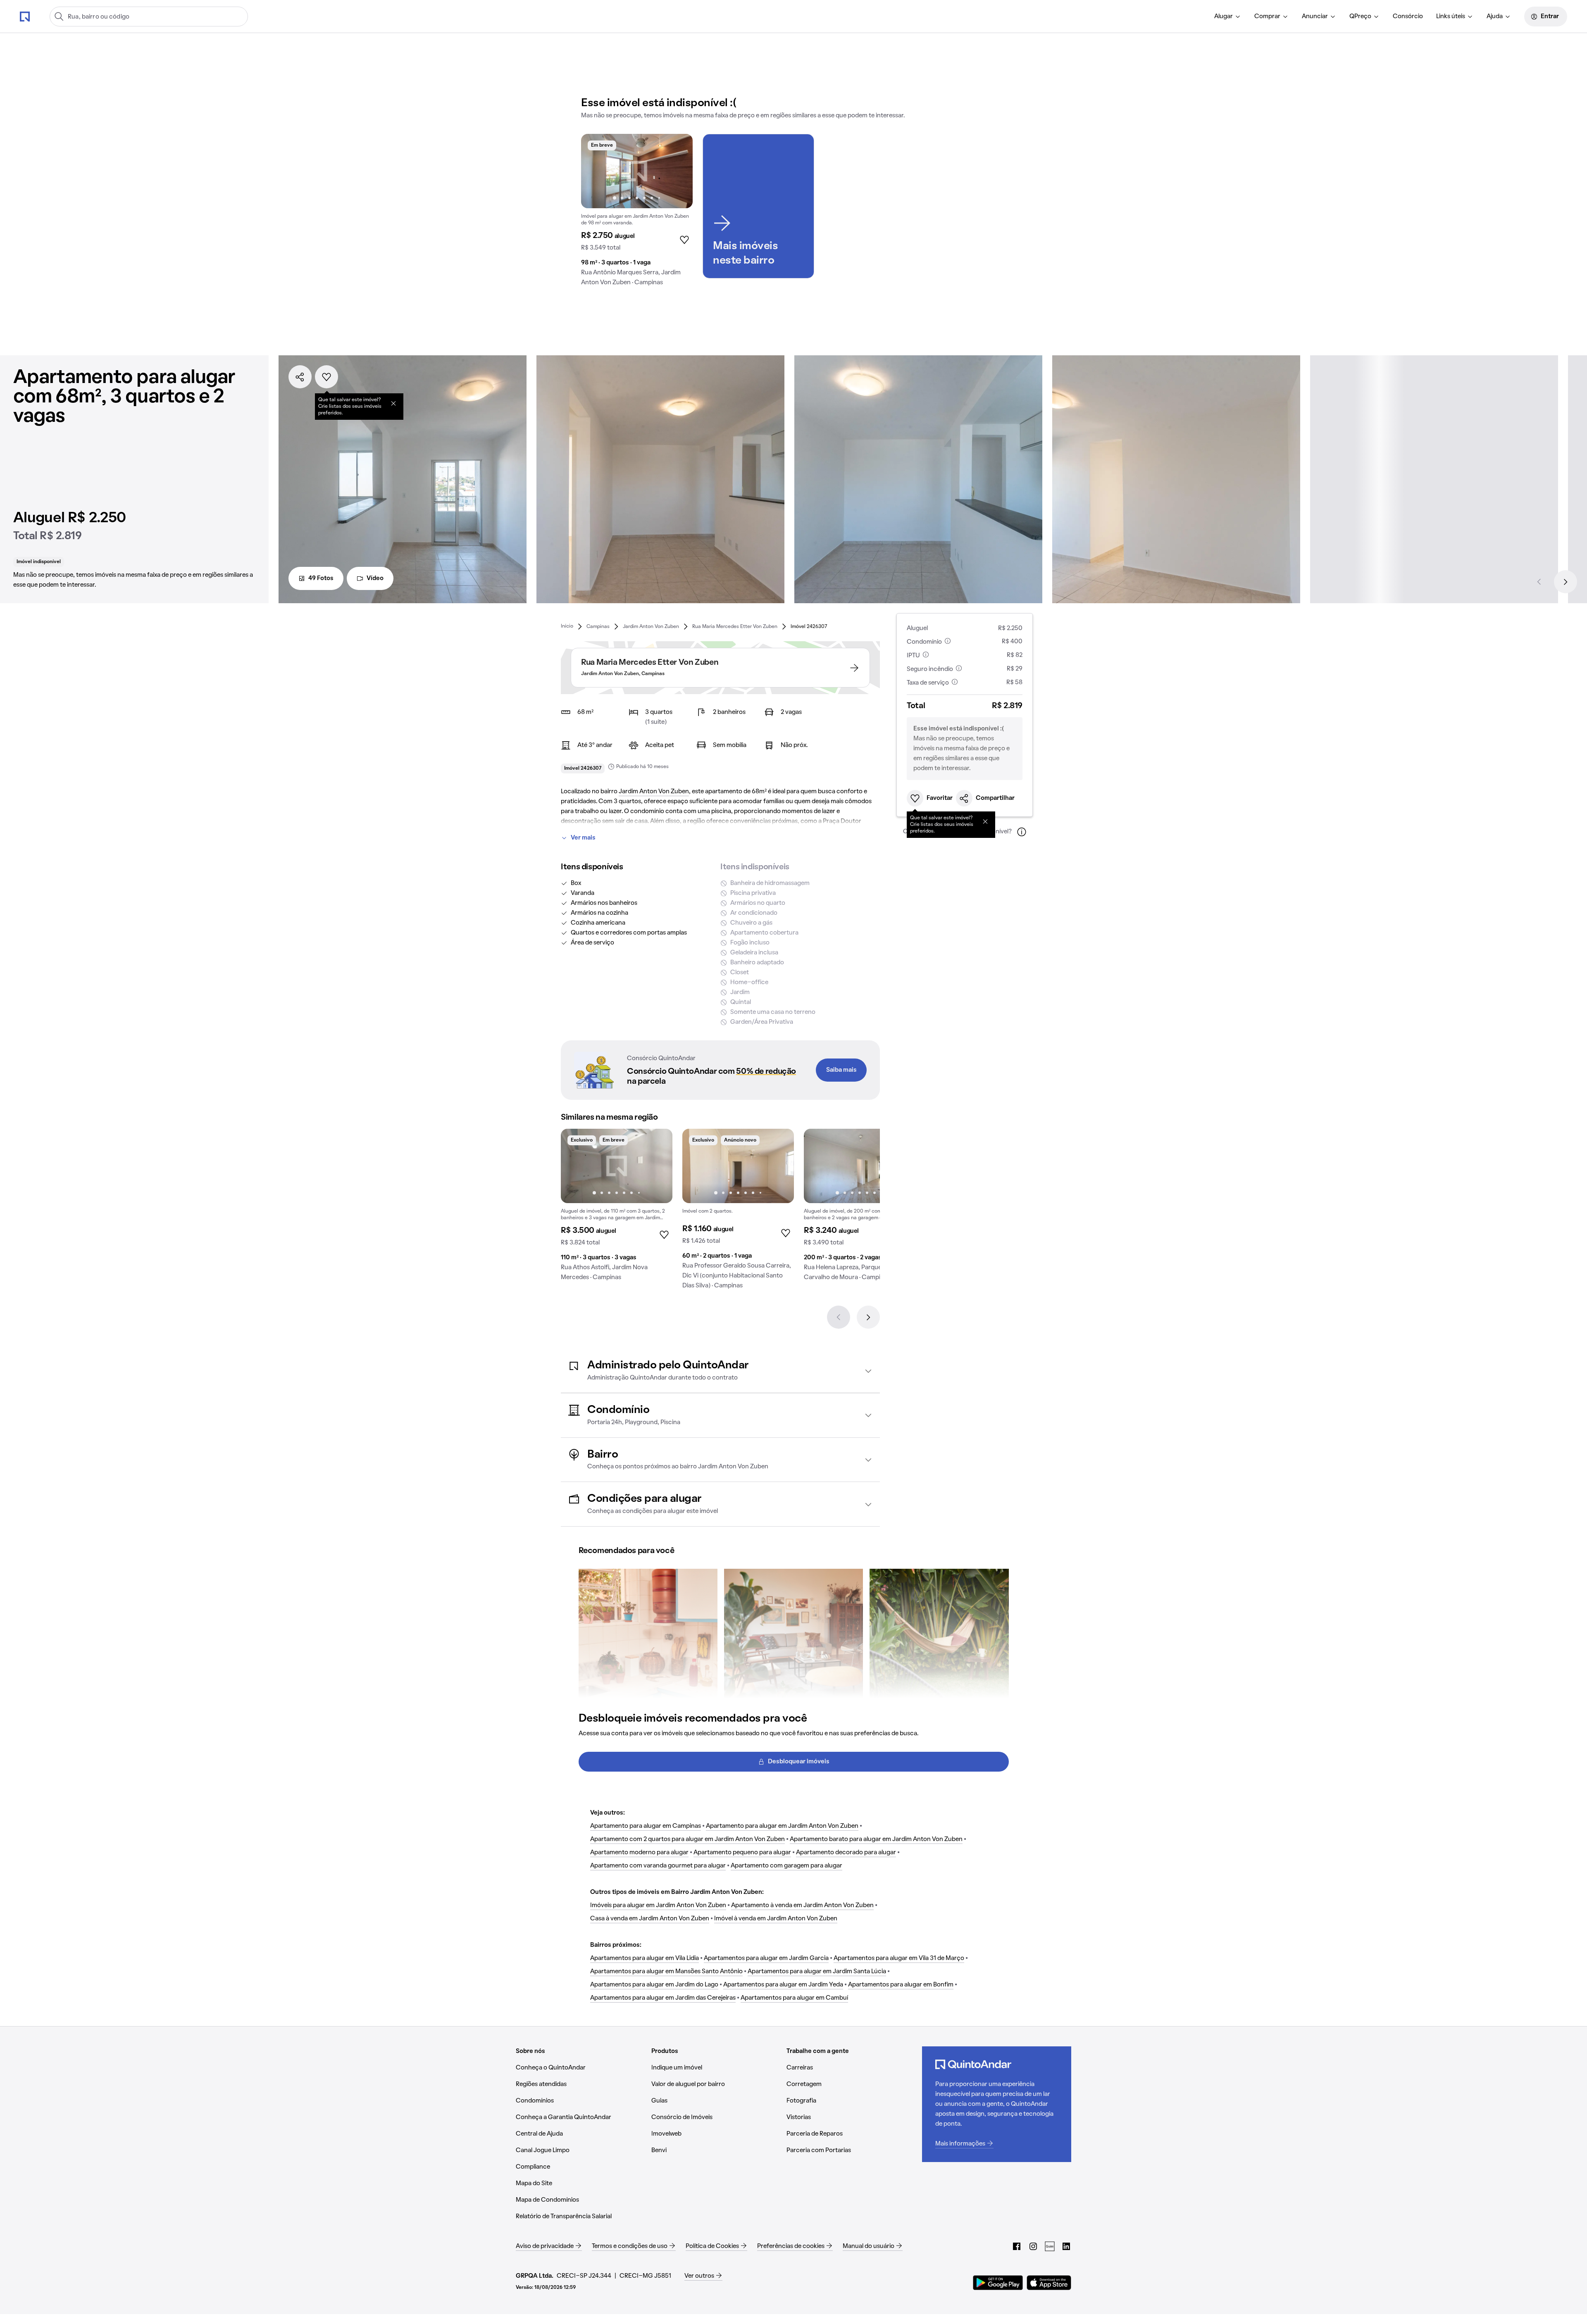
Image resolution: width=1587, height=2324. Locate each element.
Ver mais (583, 838)
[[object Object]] (393, 403)
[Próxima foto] (678, 171)
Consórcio (1408, 17)
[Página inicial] (25, 16)
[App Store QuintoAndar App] (1049, 2283)
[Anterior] (1539, 582)
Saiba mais (841, 1070)
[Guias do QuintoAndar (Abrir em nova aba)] (1050, 2246)
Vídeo (375, 578)
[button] (720, 1371)
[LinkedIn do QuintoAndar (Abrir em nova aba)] (1066, 2246)
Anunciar (1315, 17)
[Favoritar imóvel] (326, 377)
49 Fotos (321, 578)
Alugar (1224, 17)
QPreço (1360, 17)
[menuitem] (1228, 17)
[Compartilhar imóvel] (300, 377)
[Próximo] (1566, 582)
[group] (637, 213)
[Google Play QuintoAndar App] (998, 2283)
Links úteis (1451, 17)
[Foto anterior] (596, 171)
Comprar (1267, 17)
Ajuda (1495, 17)
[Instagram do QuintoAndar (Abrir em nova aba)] (1033, 2246)
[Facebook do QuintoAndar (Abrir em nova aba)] (1017, 2246)
